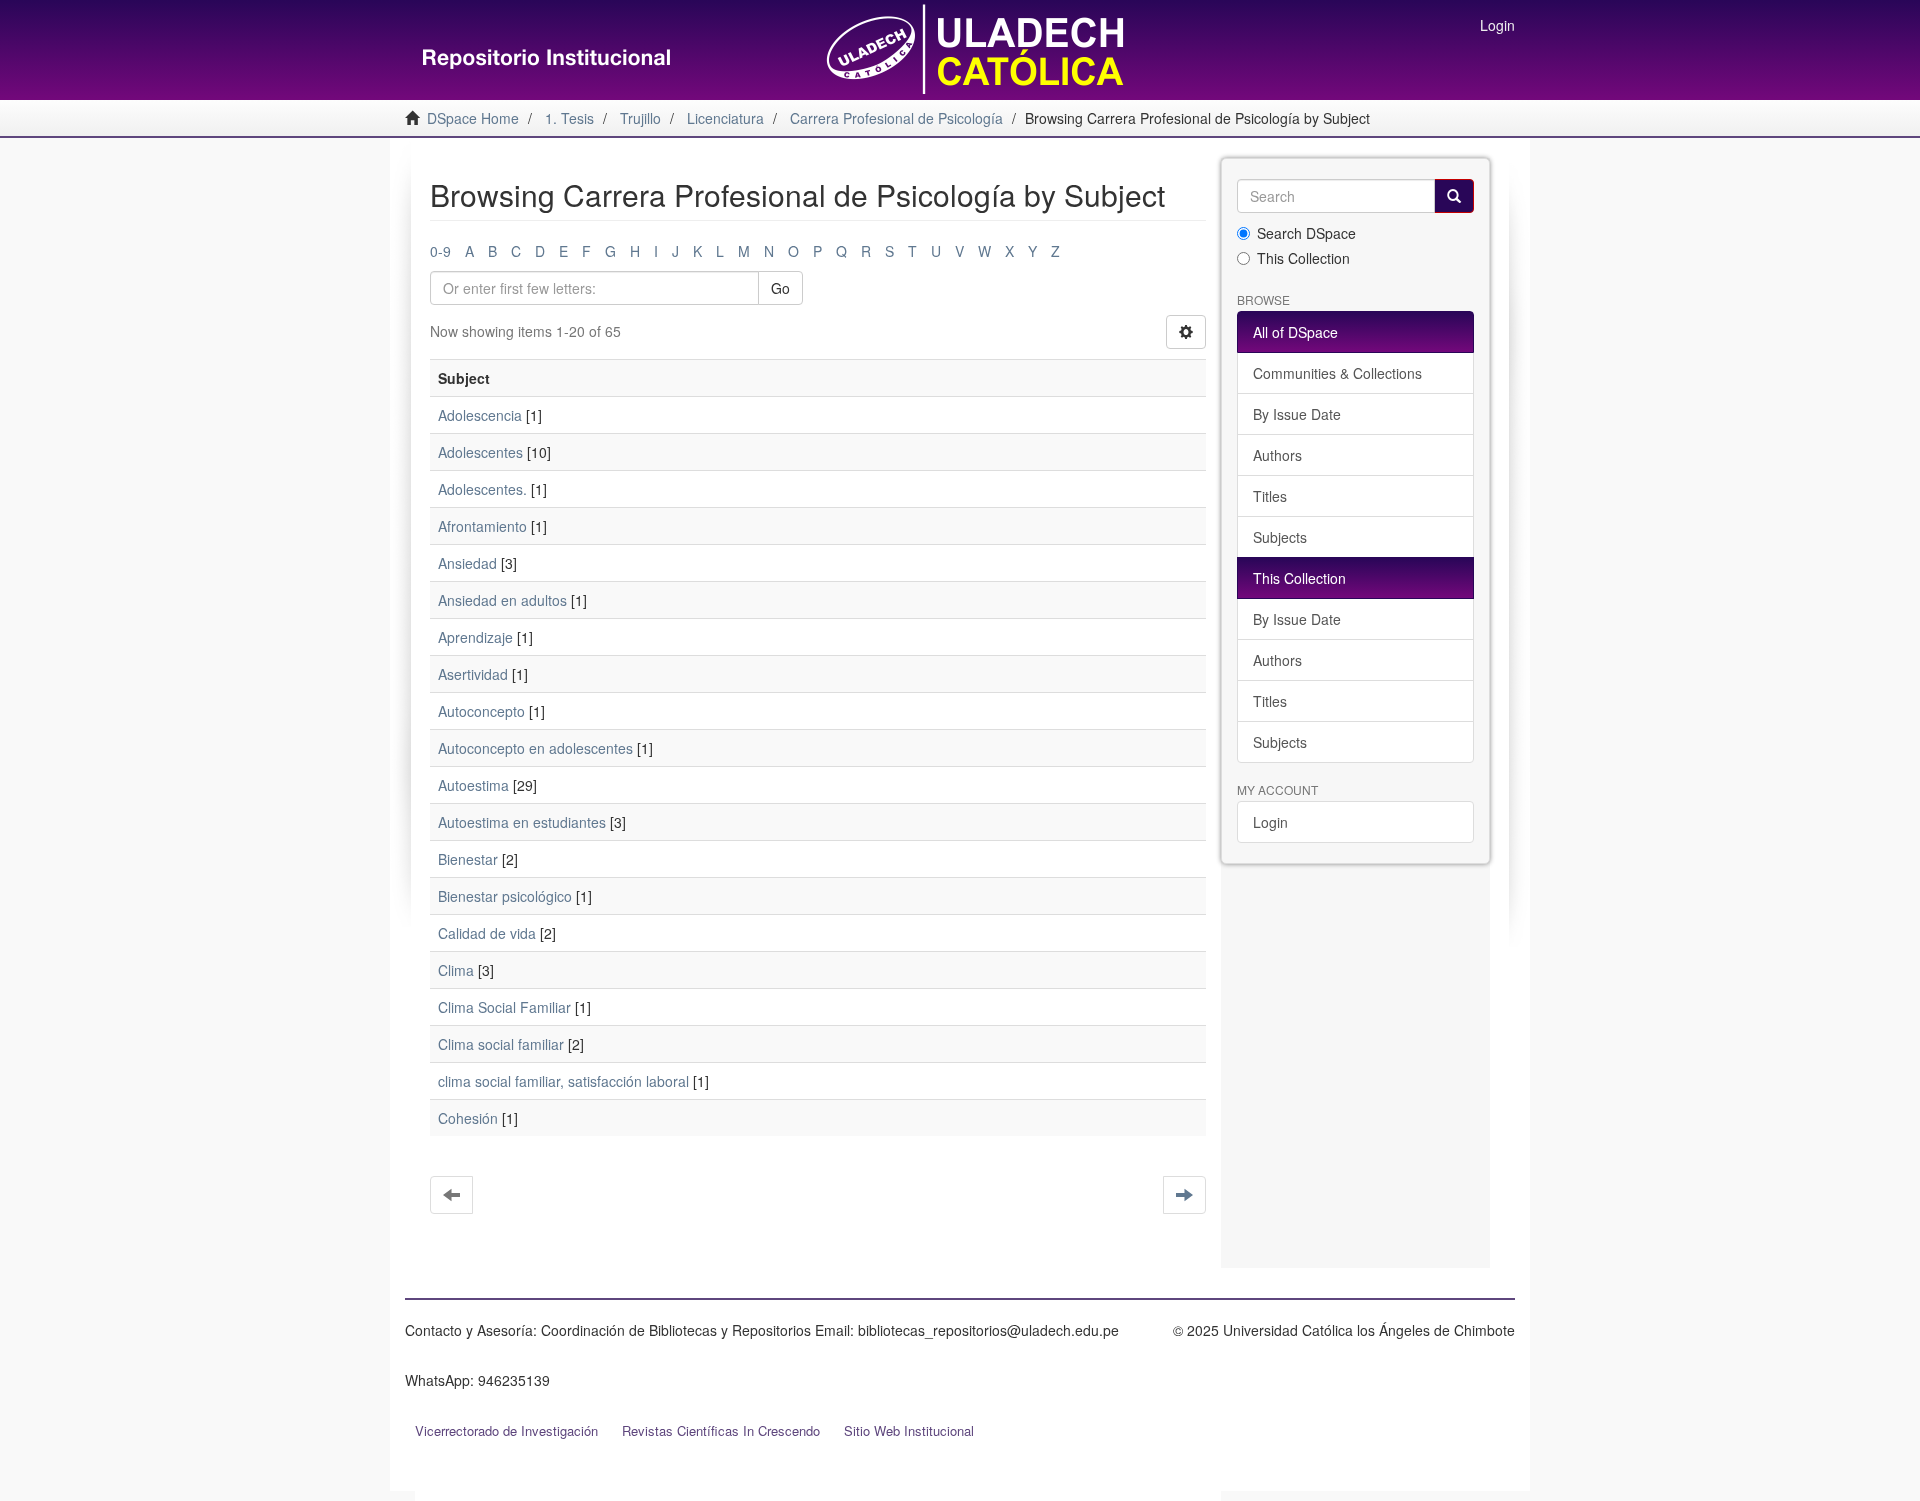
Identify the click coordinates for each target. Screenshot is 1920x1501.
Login (1270, 822)
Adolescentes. (482, 489)
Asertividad (473, 674)
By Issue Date (1297, 414)
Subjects (1280, 537)
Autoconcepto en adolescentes (535, 748)
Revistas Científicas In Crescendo (721, 1430)
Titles (1270, 496)
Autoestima (473, 785)
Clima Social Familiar (504, 1007)
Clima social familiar (501, 1044)
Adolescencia (480, 415)
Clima (456, 970)
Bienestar (468, 859)
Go (780, 288)
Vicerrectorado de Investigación (506, 1430)
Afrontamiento (482, 526)
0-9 (440, 251)
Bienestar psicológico (505, 896)
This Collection (1303, 258)
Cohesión (468, 1118)
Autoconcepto (481, 711)
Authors (1277, 455)
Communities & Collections (1337, 373)
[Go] (1454, 196)
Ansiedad (467, 563)
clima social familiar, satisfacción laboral (563, 1081)
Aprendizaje (475, 637)
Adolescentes (480, 452)
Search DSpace (1306, 233)
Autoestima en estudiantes (522, 822)
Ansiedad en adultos (502, 600)
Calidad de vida (487, 933)
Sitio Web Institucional (909, 1430)
